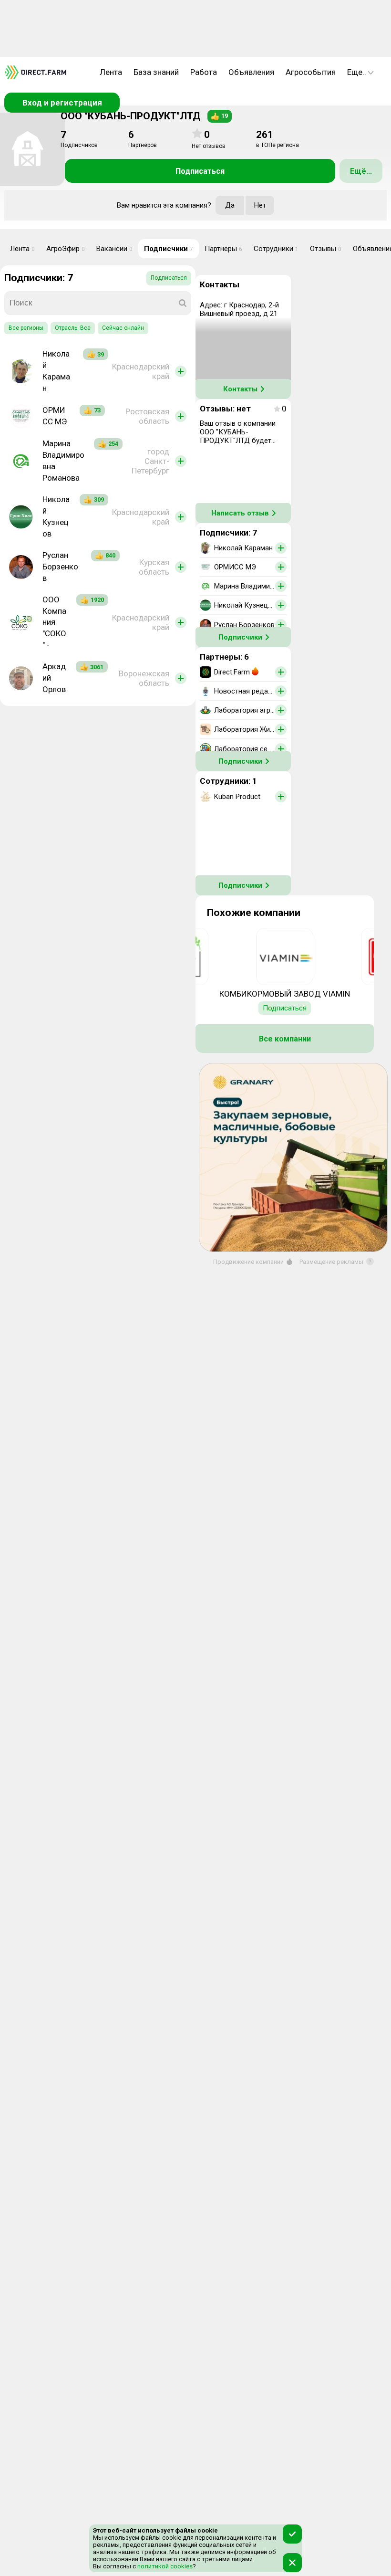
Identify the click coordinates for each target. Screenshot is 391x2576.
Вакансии (114, 249)
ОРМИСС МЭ (55, 416)
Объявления (251, 72)
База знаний (156, 72)
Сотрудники (276, 249)
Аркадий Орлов (54, 678)
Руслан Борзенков (60, 567)
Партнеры (223, 249)
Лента (111, 72)
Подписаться (200, 171)
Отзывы (326, 249)
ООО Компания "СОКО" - (54, 622)
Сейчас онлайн (123, 328)
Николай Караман (56, 371)
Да (230, 205)
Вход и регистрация (62, 103)
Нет (260, 205)
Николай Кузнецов (56, 516)
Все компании (285, 1039)
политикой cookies (164, 2566)
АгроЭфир (66, 249)
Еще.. (357, 72)
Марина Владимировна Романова (63, 461)
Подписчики (169, 249)
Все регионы (26, 328)
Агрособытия (311, 72)
